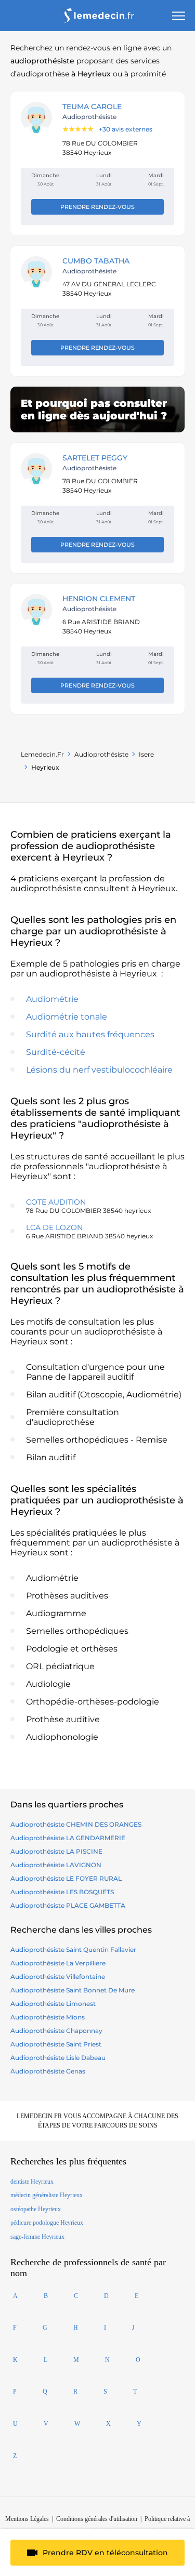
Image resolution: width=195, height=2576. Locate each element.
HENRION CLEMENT (99, 599)
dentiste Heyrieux (32, 2182)
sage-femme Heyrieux (37, 2237)
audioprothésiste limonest (53, 2004)
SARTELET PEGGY (95, 458)
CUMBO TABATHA (96, 261)
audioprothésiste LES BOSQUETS (62, 1892)
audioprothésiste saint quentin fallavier (73, 1950)
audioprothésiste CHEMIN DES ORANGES (76, 1824)
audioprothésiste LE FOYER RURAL (66, 1878)
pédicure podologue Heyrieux (47, 2223)
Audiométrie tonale (67, 1017)
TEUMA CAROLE (92, 107)
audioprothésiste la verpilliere (58, 1963)
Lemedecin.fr (42, 754)
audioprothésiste (101, 754)
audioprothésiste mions (48, 2017)
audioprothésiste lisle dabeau (58, 2058)
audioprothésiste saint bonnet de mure (73, 1990)
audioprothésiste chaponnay (56, 2031)
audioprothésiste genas (48, 2071)
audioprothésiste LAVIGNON (56, 1865)
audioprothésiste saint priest (56, 2044)
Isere (146, 754)
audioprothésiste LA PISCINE (56, 1851)
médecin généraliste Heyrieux (47, 2195)
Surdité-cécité (56, 1052)
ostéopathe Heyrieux (36, 2209)
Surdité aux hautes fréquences (90, 1034)
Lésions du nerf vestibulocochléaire (99, 1070)
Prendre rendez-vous (97, 207)
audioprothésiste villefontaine (58, 1977)
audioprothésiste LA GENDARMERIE (68, 1838)
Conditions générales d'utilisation (97, 2519)
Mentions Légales (27, 2519)
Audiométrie (52, 999)
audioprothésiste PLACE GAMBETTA (68, 1905)
